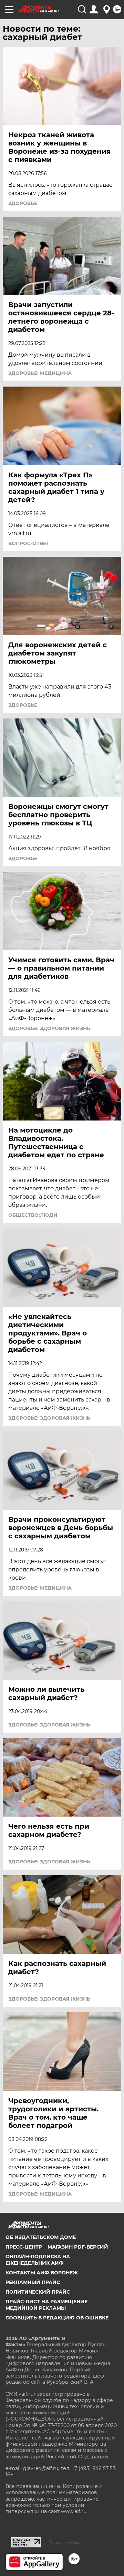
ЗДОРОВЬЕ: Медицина (40, 373)
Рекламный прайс (33, 2282)
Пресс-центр (24, 2247)
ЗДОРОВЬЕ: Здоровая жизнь (49, 1028)
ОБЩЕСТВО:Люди (33, 1215)
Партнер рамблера (65, 2543)
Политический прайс (38, 2292)
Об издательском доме (41, 2237)
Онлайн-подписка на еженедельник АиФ (38, 2260)
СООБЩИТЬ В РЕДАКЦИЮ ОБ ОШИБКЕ (57, 2318)
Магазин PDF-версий (78, 2247)
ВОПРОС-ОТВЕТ (29, 543)
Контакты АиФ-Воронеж (42, 2273)
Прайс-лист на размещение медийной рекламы (46, 2305)
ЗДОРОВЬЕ (23, 203)
